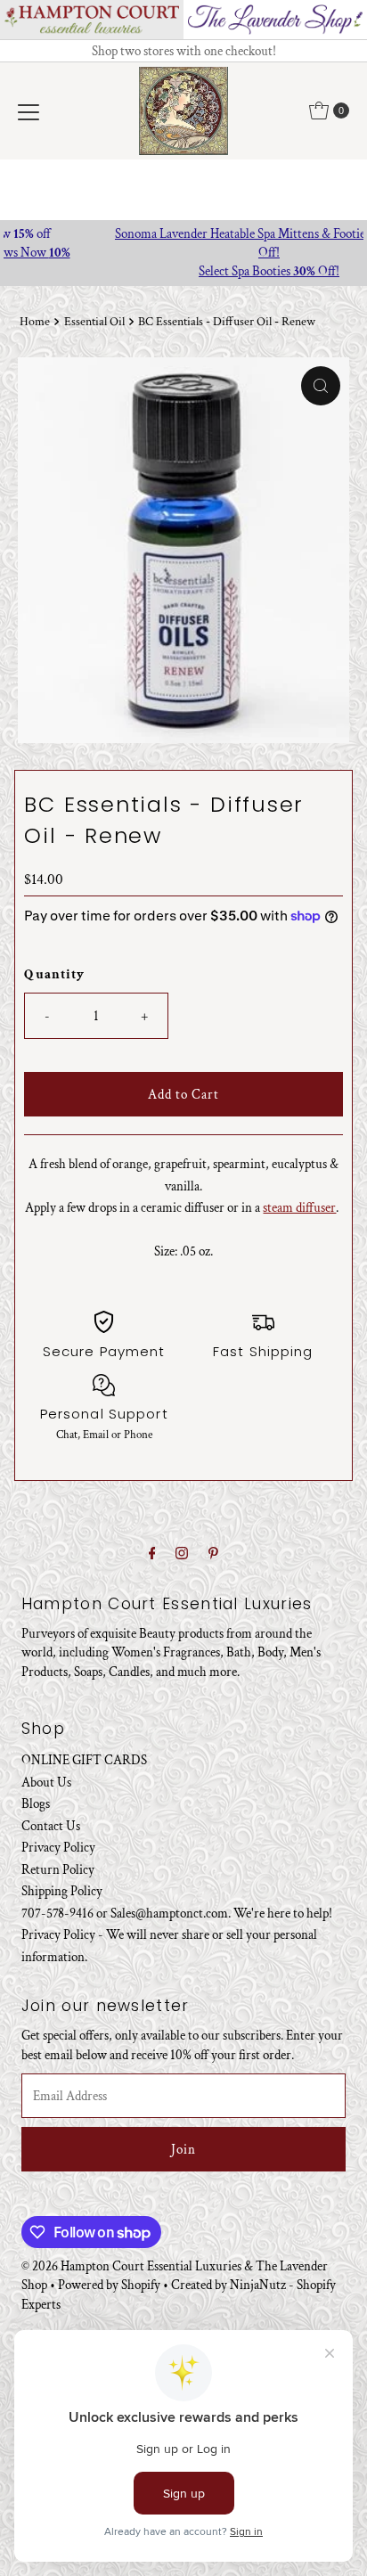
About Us (46, 1782)
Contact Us (51, 1826)
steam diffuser (299, 1207)
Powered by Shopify (109, 2285)
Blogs (36, 1803)
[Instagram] (182, 1554)
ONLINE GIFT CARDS (84, 1760)
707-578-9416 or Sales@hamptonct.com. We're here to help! (177, 1913)
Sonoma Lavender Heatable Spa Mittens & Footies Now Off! (183, 243)
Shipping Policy (62, 1891)
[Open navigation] (29, 110)
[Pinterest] (213, 1554)
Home (35, 322)
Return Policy (58, 1869)
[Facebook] (152, 1554)
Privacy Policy (58, 1847)
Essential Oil (94, 322)
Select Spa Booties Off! (183, 271)
